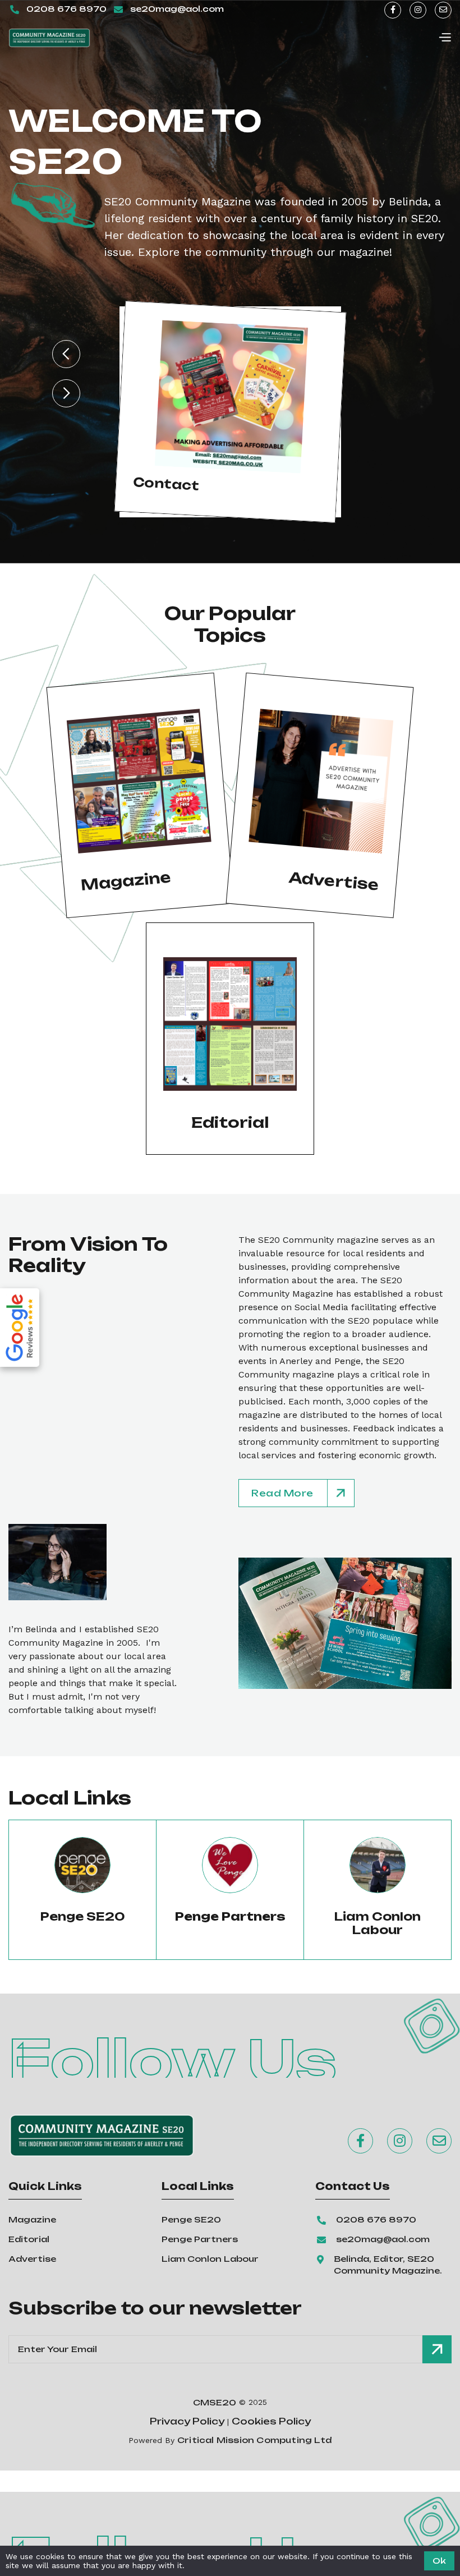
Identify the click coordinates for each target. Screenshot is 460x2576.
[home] (49, 38)
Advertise (32, 2259)
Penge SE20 (83, 1917)
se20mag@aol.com (177, 9)
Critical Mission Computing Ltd (254, 2440)
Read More (282, 1493)
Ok (439, 2561)
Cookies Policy (271, 2421)
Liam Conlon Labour (378, 1923)
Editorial (29, 2239)
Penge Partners (200, 2239)
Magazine (32, 2219)
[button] (445, 38)
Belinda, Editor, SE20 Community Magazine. (388, 2265)
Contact (166, 484)
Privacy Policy (187, 2421)
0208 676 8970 (66, 9)
